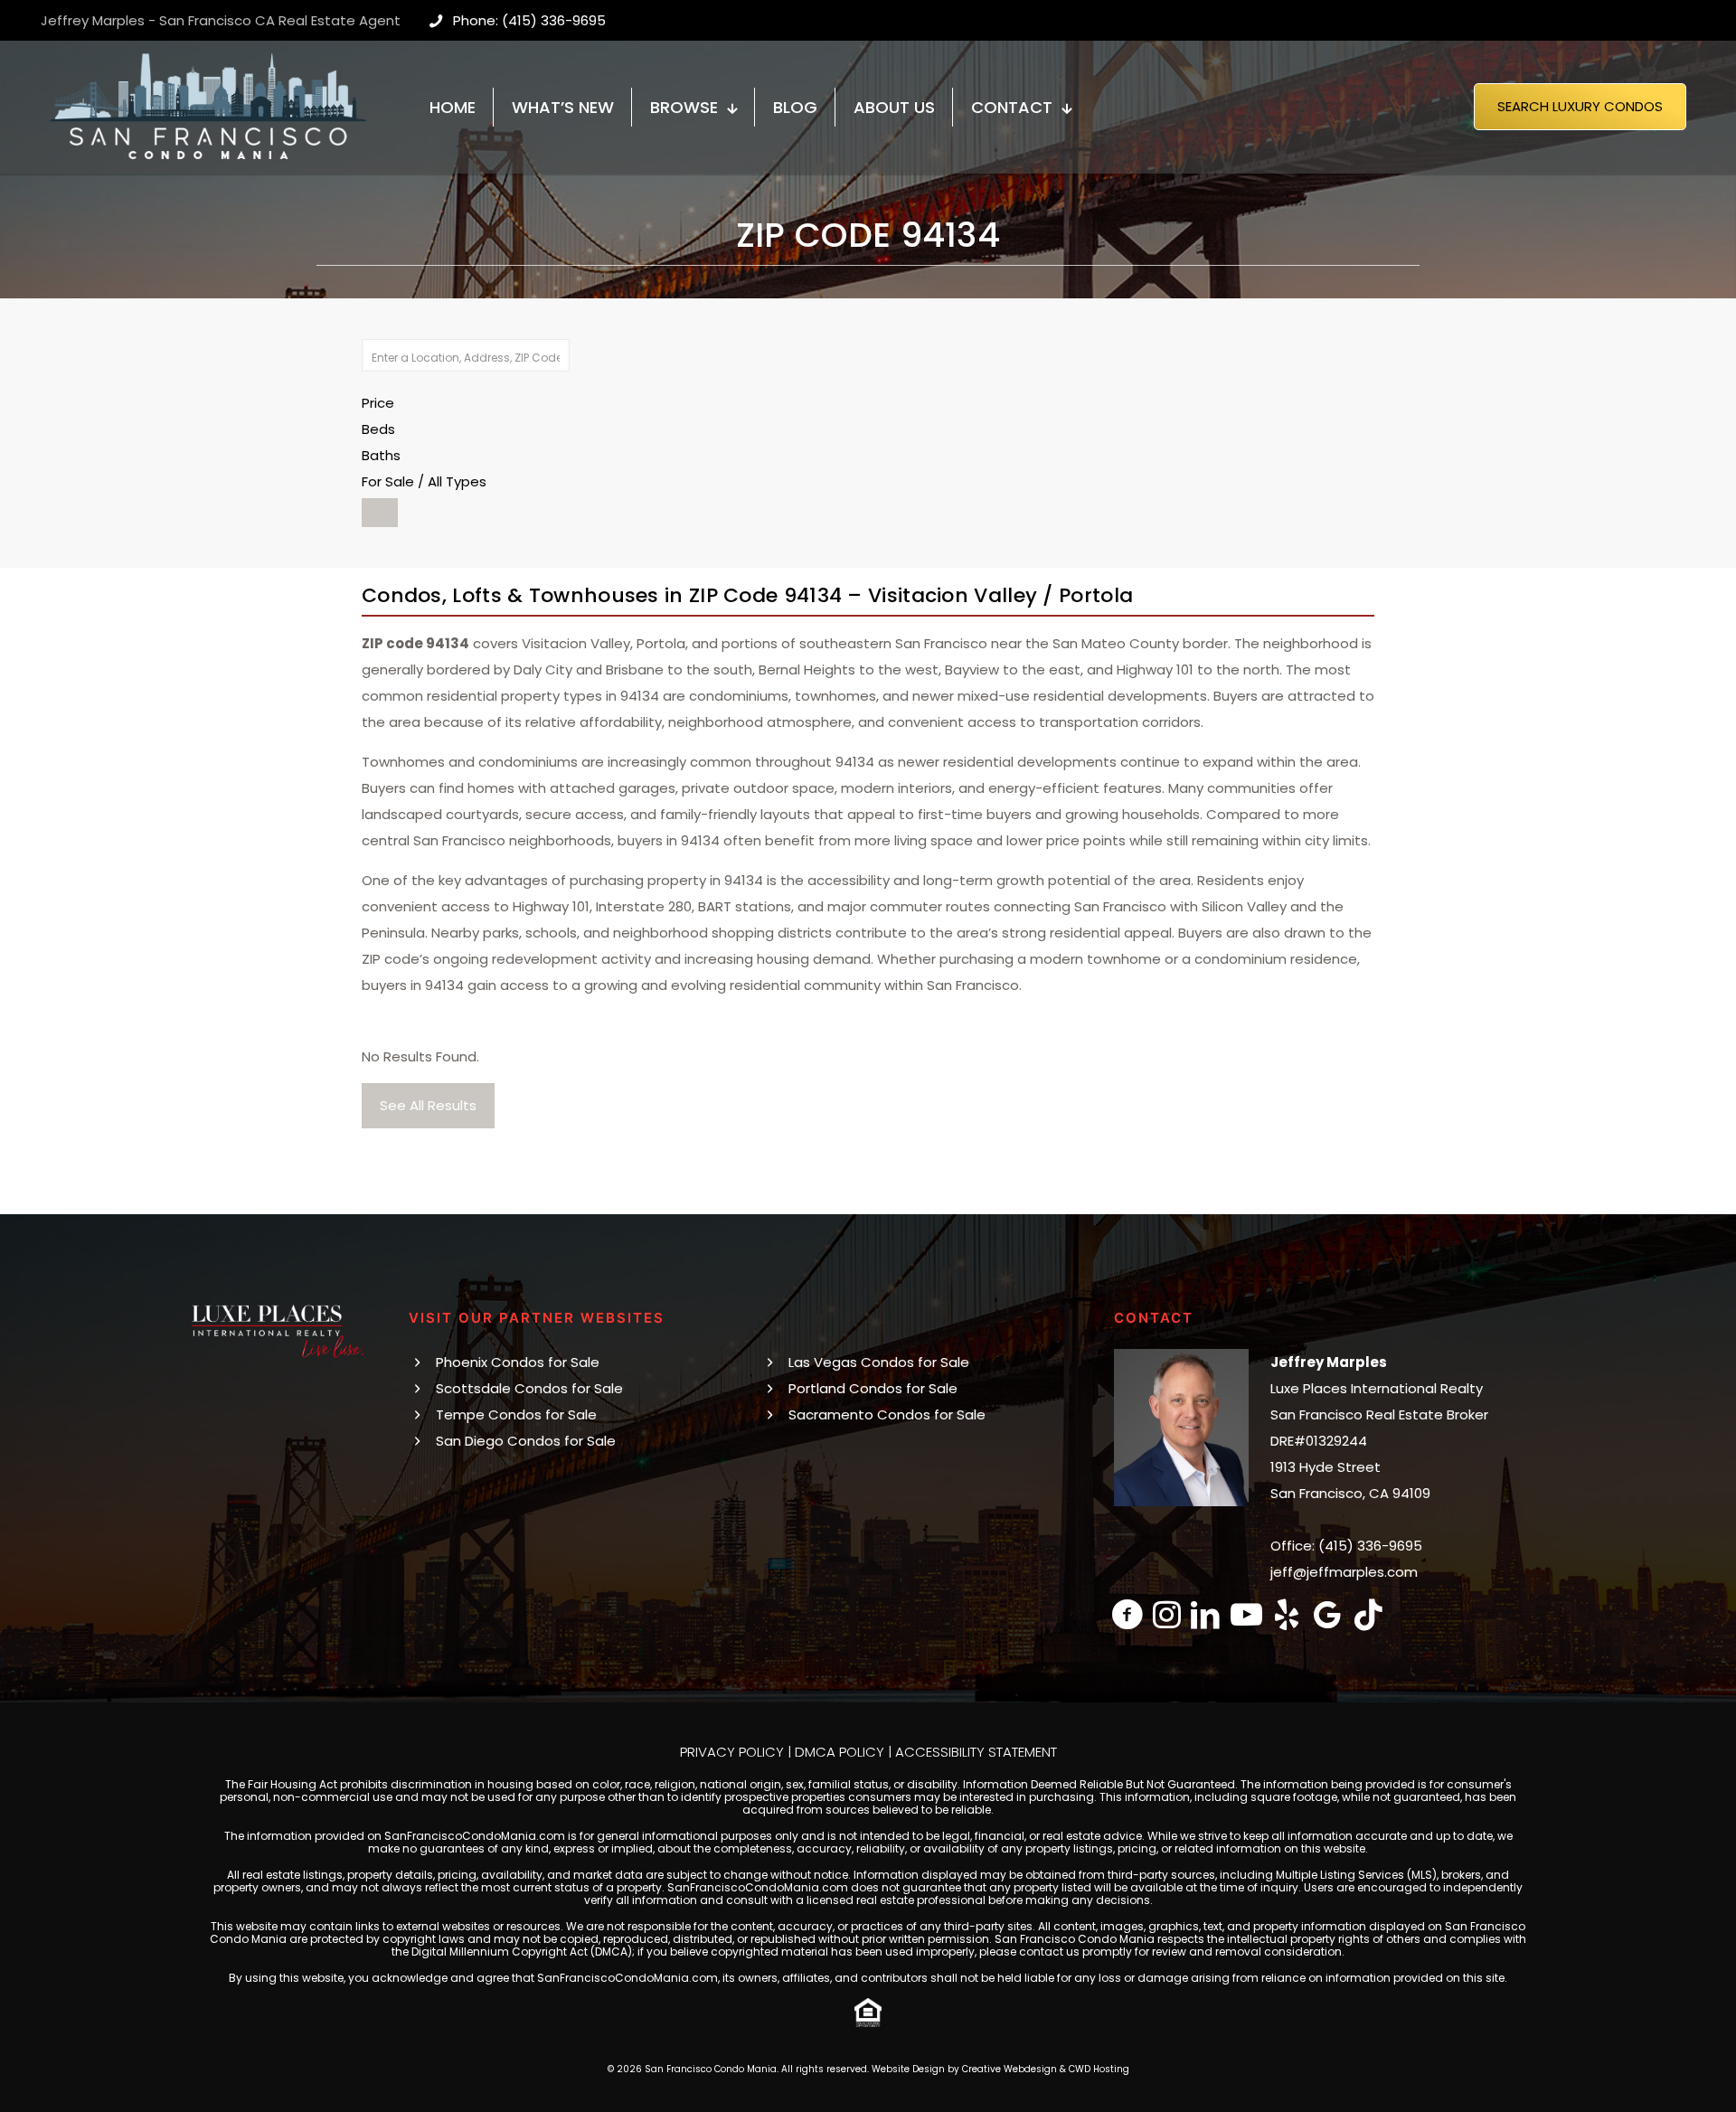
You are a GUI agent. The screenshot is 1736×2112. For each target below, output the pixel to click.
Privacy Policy (732, 1752)
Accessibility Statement (976, 1752)
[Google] (1328, 1614)
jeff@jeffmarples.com (1344, 1572)
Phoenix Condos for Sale (518, 1362)
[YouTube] (1246, 1614)
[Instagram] (1167, 1614)
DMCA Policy (840, 1752)
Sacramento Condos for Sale (887, 1414)
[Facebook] (1128, 1614)
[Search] (380, 513)
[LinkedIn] (1206, 1614)
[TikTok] (1368, 1614)
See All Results (428, 1105)
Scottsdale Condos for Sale (529, 1388)
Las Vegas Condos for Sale (879, 1362)
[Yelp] (1287, 1614)
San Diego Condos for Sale (526, 1441)
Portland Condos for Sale (873, 1388)
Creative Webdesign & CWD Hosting (1046, 2069)
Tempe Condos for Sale (516, 1414)
